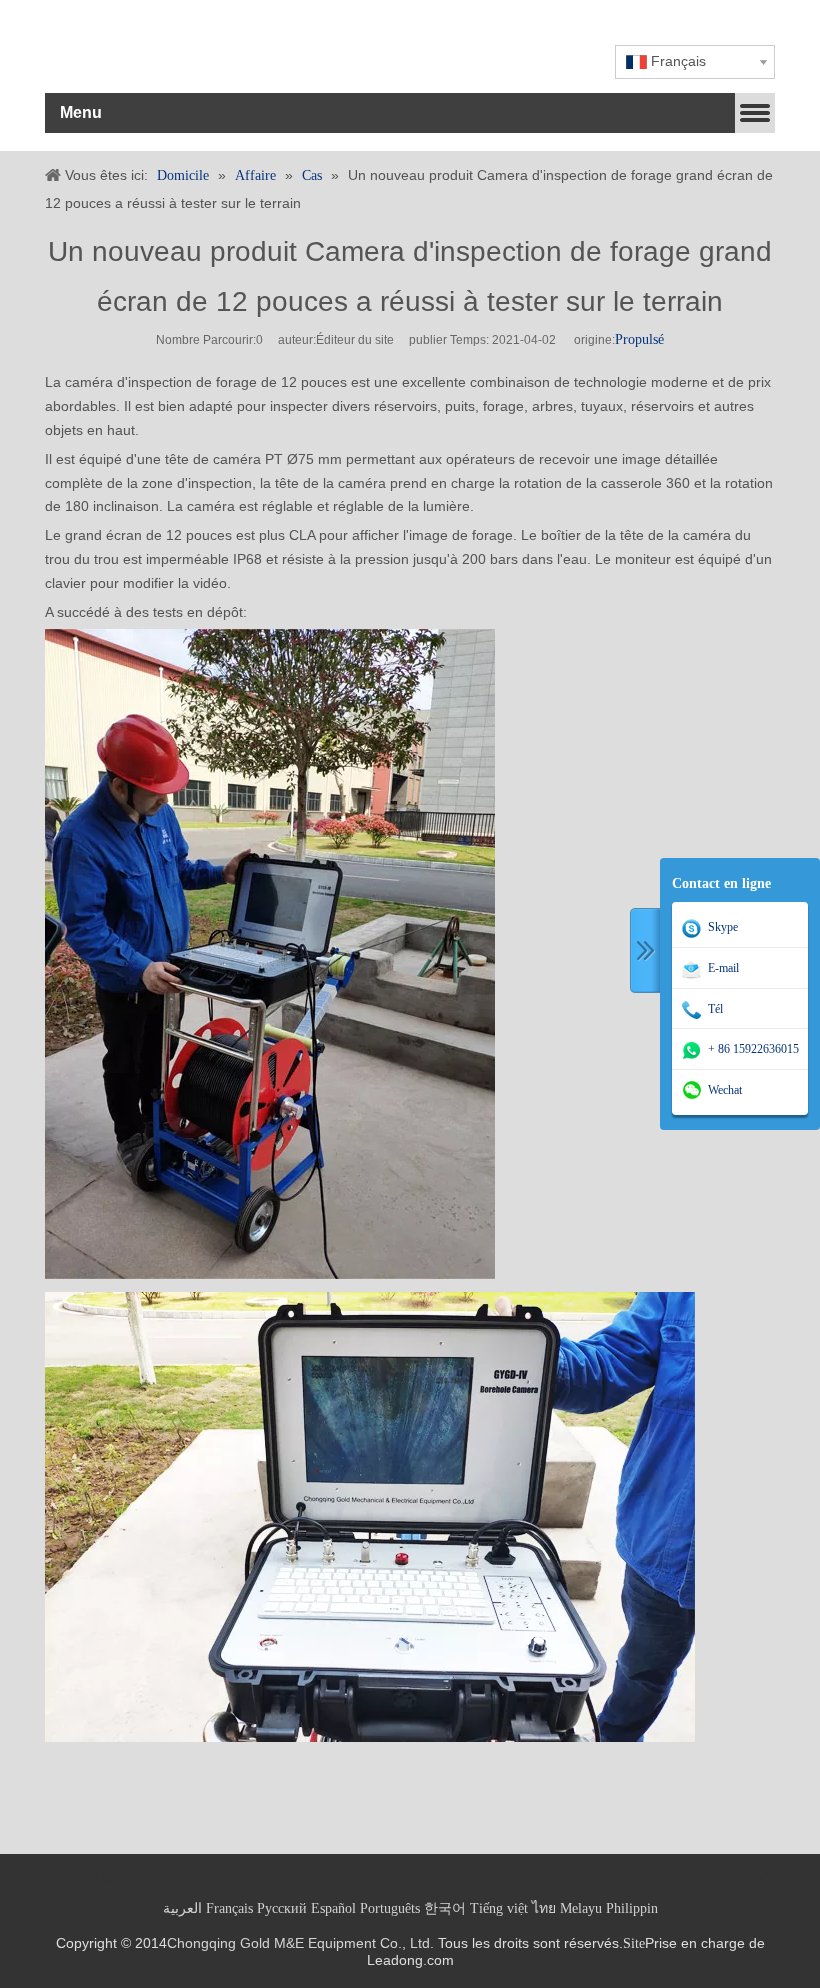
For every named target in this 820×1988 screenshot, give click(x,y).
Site (634, 1943)
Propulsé (639, 339)
